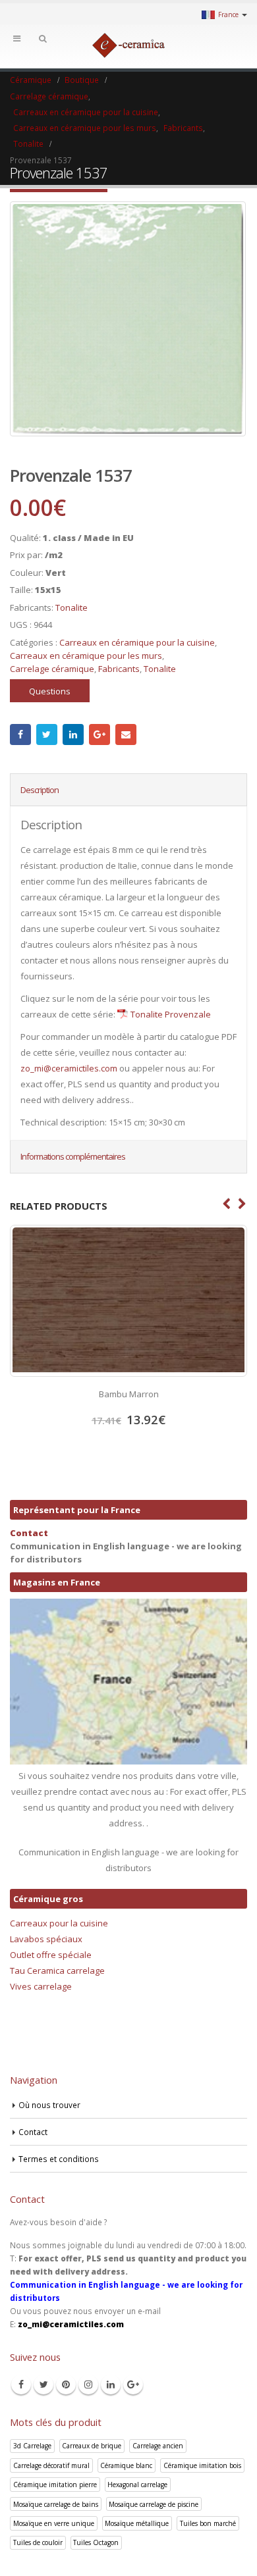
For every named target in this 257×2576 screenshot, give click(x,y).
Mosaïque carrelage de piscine (154, 2504)
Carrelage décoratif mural (51, 2465)
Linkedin (111, 2384)
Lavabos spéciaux (46, 1939)
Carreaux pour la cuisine (59, 1923)
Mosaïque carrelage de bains (56, 2504)
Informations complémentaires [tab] (73, 1156)
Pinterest (66, 2384)
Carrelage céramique (52, 669)
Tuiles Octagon (96, 2542)
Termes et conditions (59, 2159)
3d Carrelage (32, 2446)
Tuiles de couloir (38, 2542)
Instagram (88, 2384)
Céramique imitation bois (202, 2465)
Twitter (47, 734)
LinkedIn (73, 734)
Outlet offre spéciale (51, 1955)
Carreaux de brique (92, 2446)
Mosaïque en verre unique (54, 2523)
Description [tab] (40, 790)
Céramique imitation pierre (55, 2485)
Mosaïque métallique (137, 2523)
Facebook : (20, 734)
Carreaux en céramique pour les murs (86, 656)
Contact (29, 1533)
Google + (100, 734)
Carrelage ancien (158, 2446)
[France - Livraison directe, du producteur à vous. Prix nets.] (128, 45)
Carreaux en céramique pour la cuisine (137, 642)
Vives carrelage (41, 1986)
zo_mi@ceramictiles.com (69, 1068)
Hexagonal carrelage (137, 2485)
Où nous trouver (49, 2105)
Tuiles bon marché (208, 2523)
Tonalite (71, 607)
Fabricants (119, 669)
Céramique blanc (126, 2465)
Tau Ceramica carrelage (57, 1971)
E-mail (126, 734)
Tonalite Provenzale (171, 1014)
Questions (50, 691)
